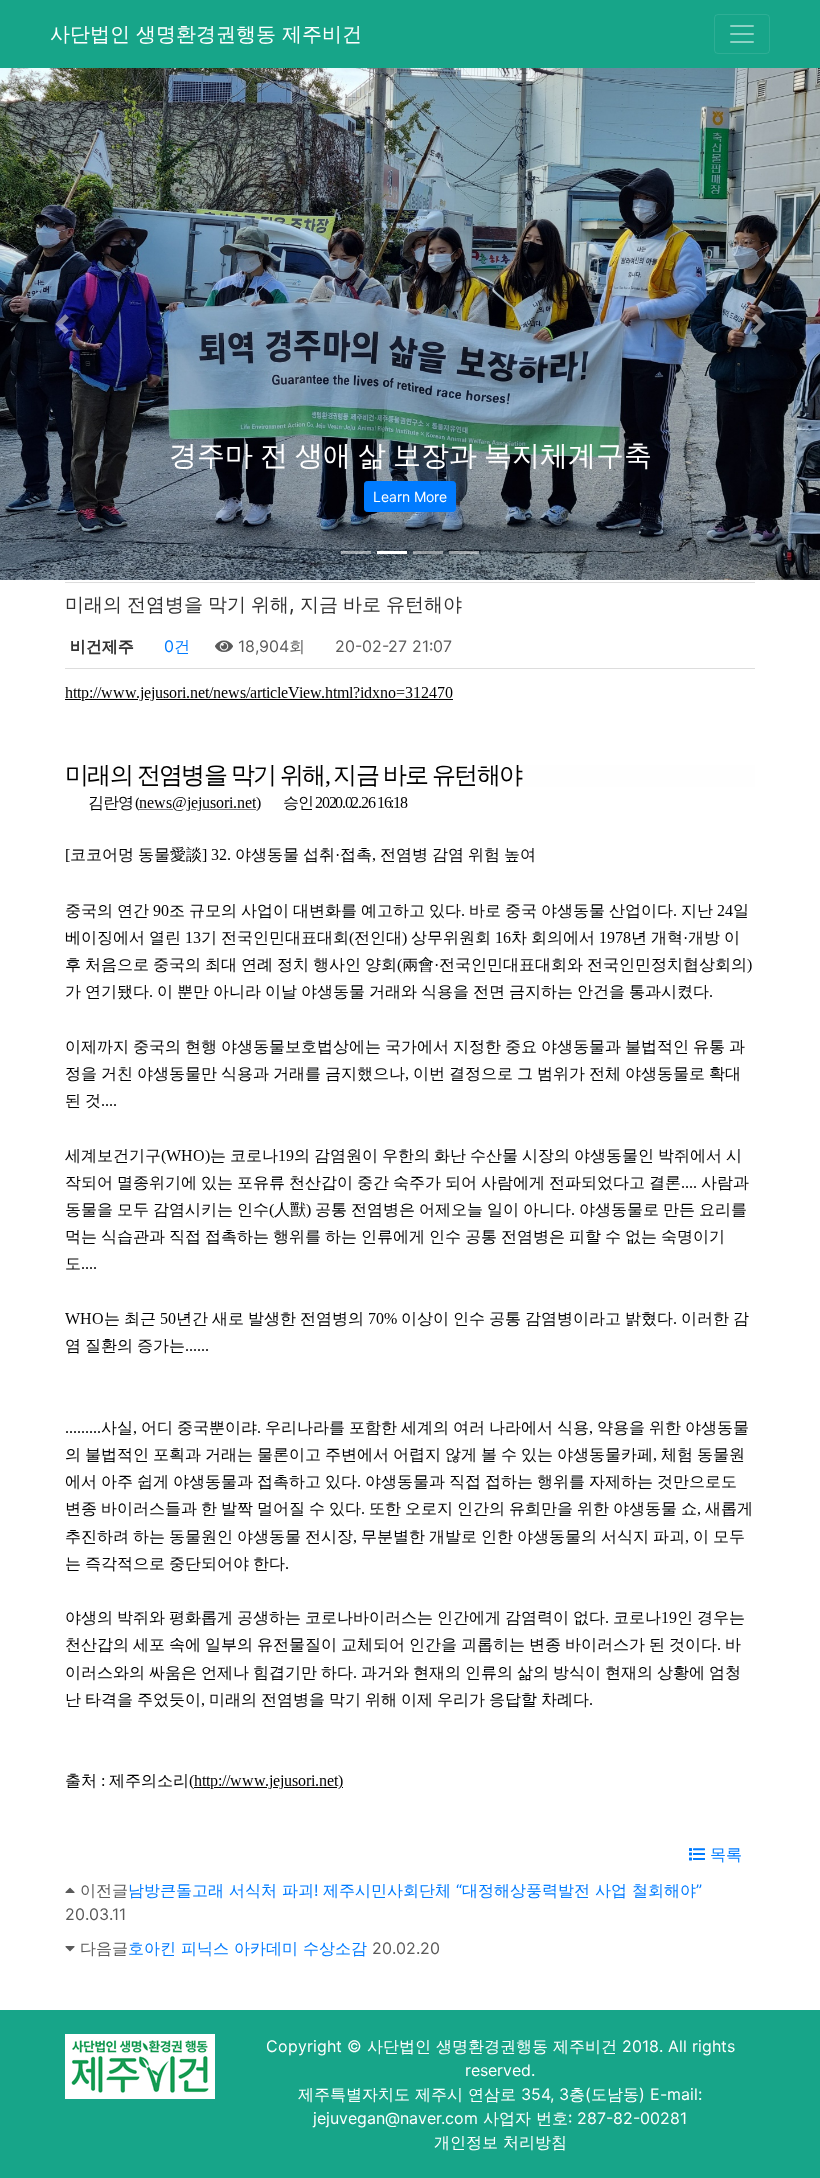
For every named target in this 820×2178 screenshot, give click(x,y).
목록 (723, 1854)
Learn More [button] (410, 496)
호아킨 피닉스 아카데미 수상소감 (247, 1948)
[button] (61, 324)
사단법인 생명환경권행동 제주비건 (206, 34)
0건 (174, 646)
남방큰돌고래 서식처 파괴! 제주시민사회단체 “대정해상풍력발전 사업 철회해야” (415, 1890)
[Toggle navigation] (742, 34)
